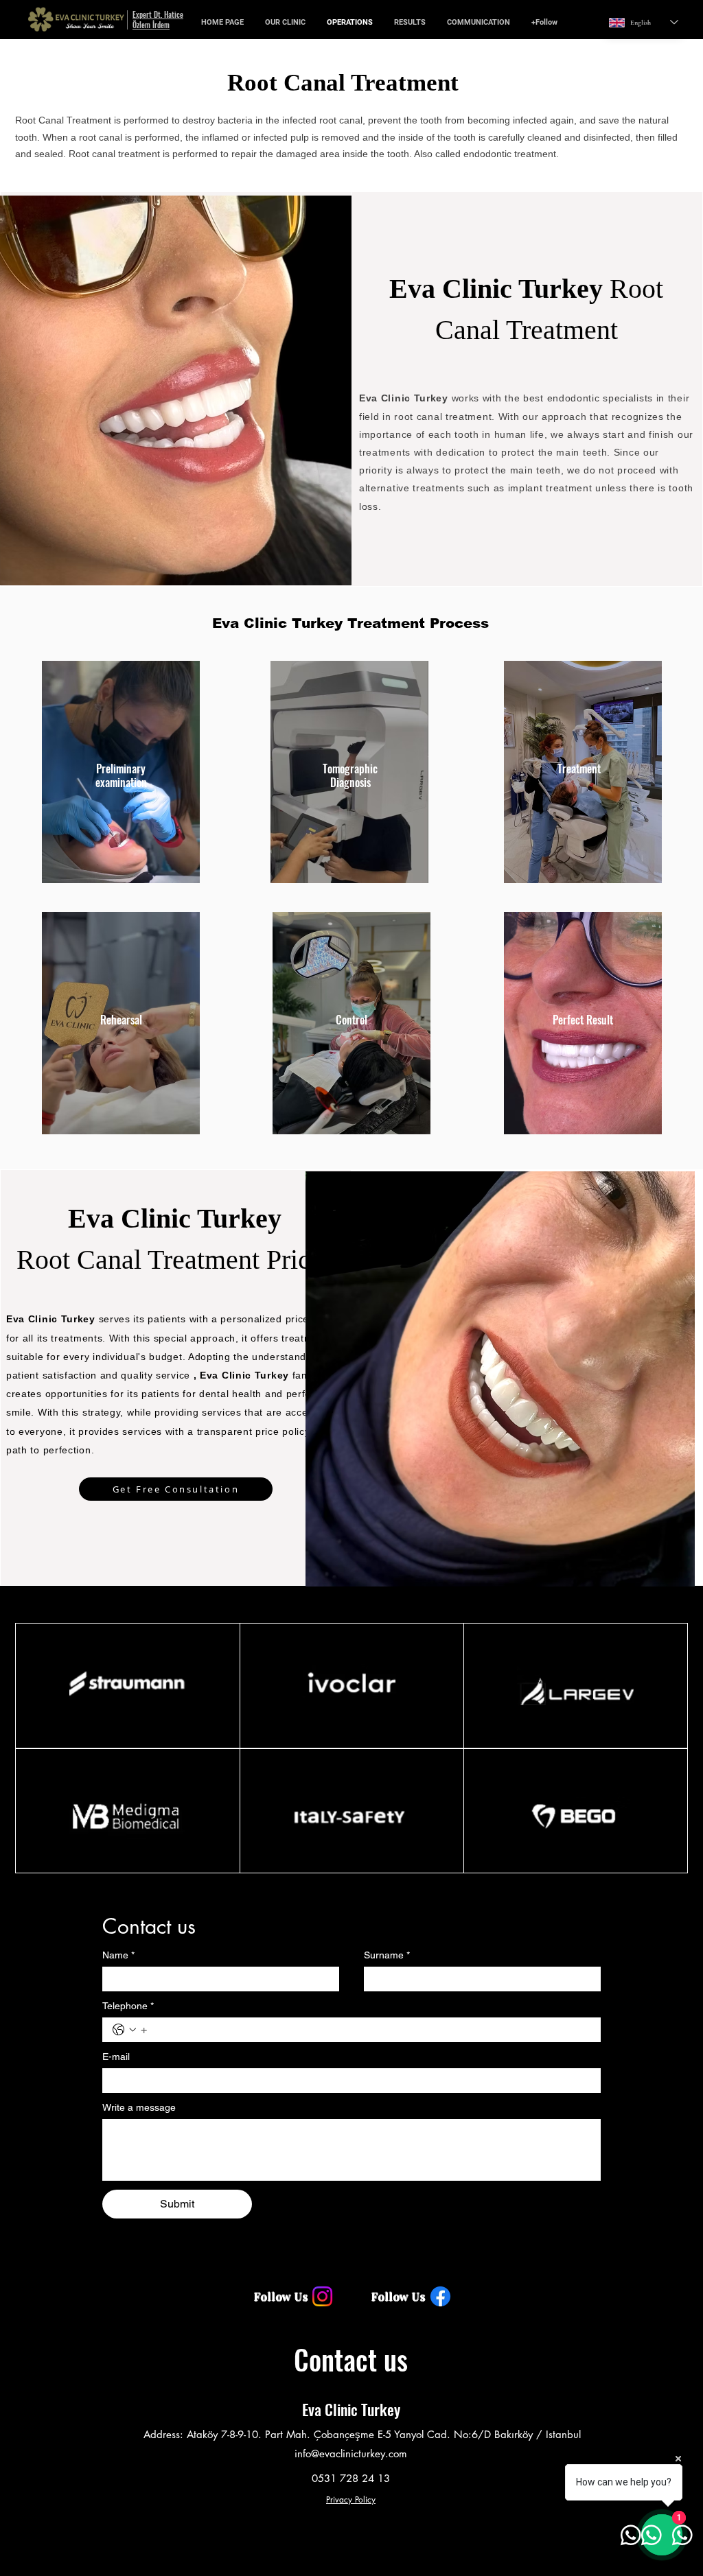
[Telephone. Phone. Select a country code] (124, 2030)
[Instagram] (322, 2296)
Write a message (139, 2107)
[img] (71, 33)
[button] (285, 22)
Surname (387, 1955)
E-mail (116, 2057)
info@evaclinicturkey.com (351, 2454)
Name (118, 1955)
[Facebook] (440, 2296)
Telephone (128, 2006)
